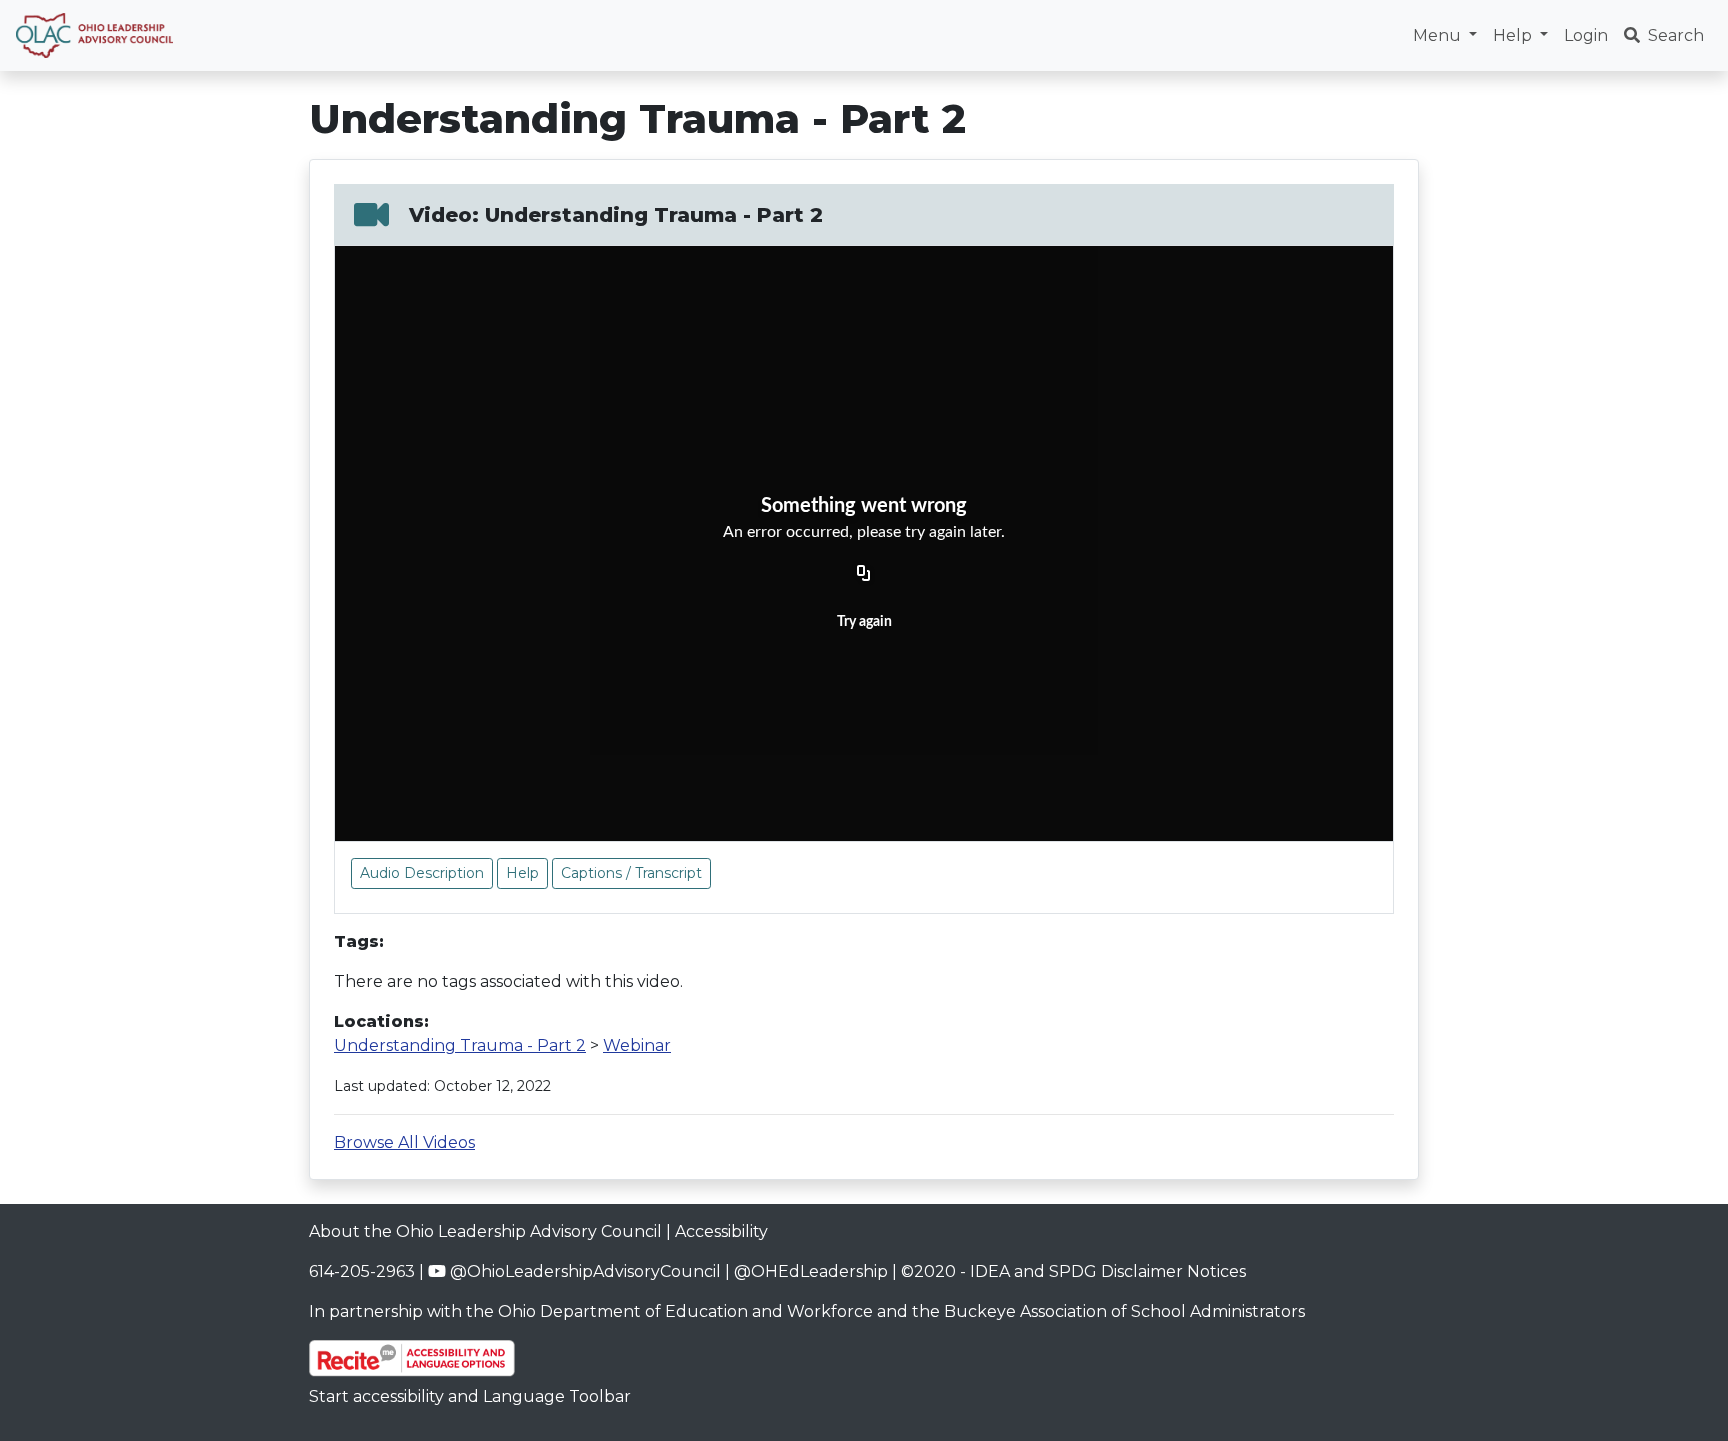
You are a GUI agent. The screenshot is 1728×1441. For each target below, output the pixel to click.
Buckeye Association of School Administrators (1124, 1311)
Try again (864, 622)
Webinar (637, 1045)
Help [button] (1514, 35)
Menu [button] (1439, 35)
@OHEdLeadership (811, 1271)
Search (1676, 35)
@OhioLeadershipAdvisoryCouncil (583, 1271)
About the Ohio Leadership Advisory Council (485, 1231)
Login (1586, 35)
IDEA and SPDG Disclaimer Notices (1108, 1271)
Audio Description (422, 873)
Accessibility (721, 1231)
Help (522, 873)
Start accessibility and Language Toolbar (470, 1396)
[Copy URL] (864, 575)
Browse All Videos (404, 1142)
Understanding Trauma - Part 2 (460, 1045)
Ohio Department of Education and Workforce (685, 1311)
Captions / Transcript (631, 873)
